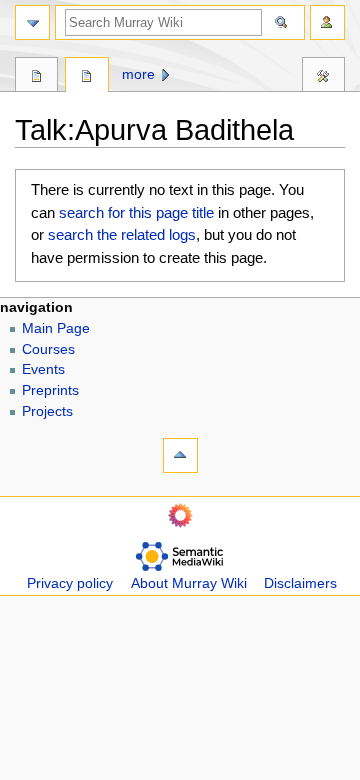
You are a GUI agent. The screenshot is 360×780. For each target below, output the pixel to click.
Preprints (50, 390)
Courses (48, 349)
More (138, 74)
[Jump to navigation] (32, 22)
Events (43, 369)
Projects (47, 411)
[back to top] (180, 455)
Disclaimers (300, 583)
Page (36, 77)
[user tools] (327, 22)
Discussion (86, 77)
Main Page (56, 328)
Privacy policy (70, 583)
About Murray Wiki (189, 583)
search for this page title (136, 212)
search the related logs (122, 234)
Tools (323, 77)
